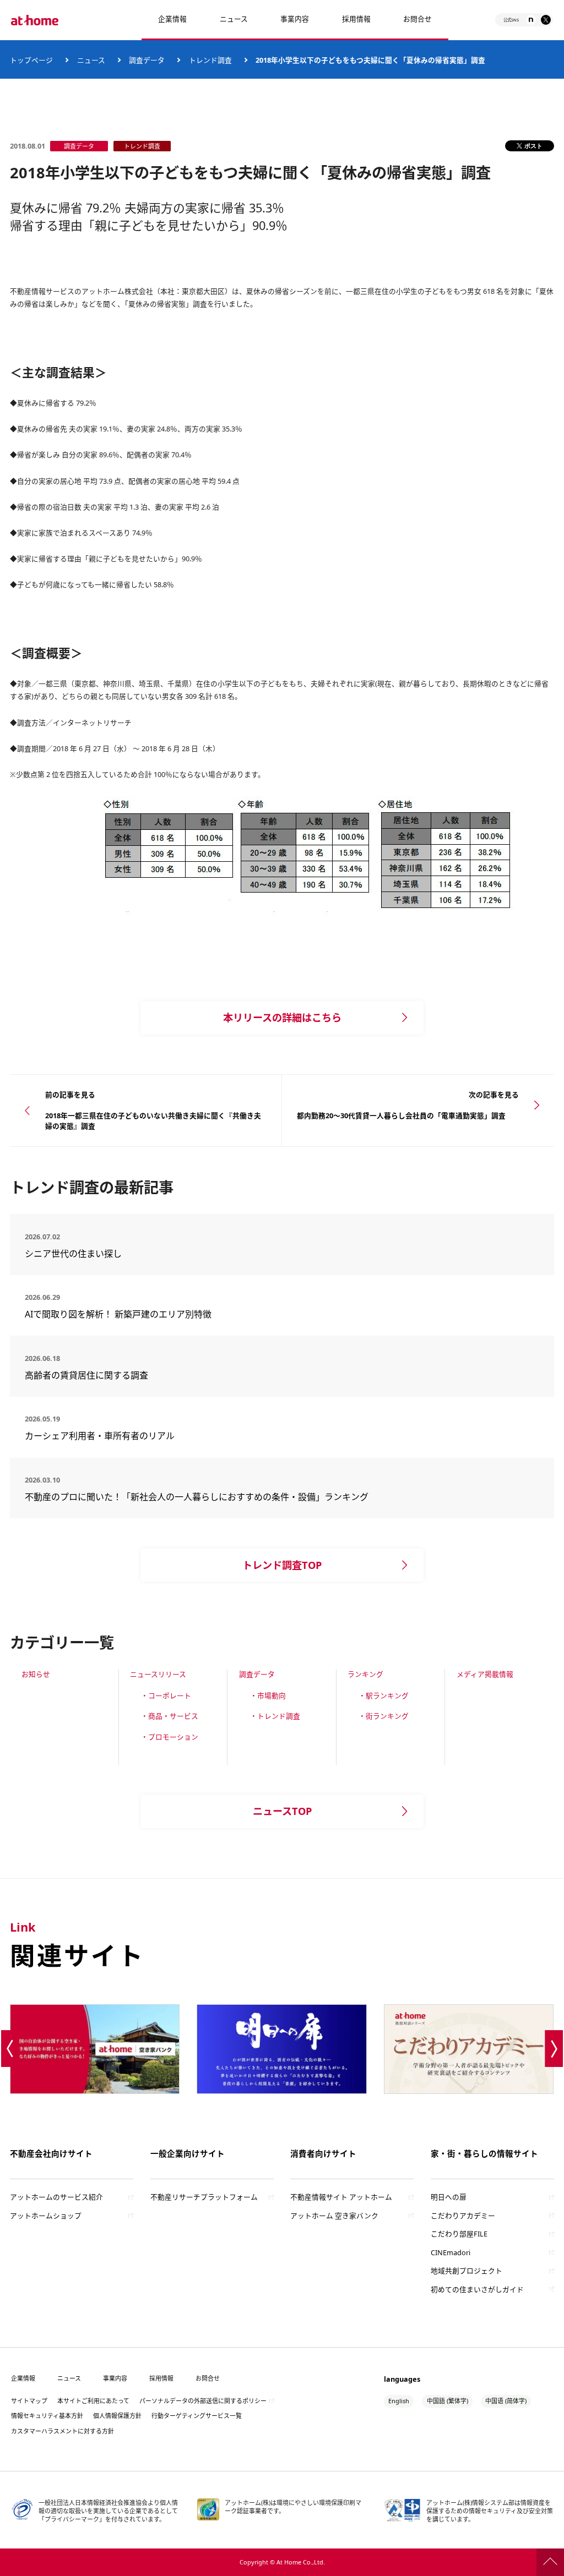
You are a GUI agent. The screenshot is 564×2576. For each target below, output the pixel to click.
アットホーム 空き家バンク (334, 2216)
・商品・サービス (170, 1716)
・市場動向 (268, 1696)
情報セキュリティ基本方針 (47, 2416)
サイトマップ (29, 2401)
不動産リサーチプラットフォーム (204, 2197)
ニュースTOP (282, 1811)
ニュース (234, 19)
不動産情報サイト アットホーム (341, 2197)
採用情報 (161, 2378)
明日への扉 (449, 2197)
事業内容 (295, 19)
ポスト (533, 146)
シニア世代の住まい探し (113, 1254)
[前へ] (10, 2049)
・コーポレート (166, 1696)
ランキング (365, 1674)
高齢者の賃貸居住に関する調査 (117, 1375)
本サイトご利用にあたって (93, 2401)
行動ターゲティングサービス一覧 (197, 2416)
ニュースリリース (158, 1674)
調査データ (257, 1674)
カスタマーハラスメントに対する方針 (63, 2431)
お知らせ (36, 1674)
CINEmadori (451, 2252)
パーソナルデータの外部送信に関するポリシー (203, 2401)
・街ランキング (384, 1716)
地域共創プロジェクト (467, 2271)
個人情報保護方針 (117, 2416)
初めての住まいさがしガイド (477, 2289)
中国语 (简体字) (506, 2401)
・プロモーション (170, 1737)
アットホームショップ (46, 2216)
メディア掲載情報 (485, 1674)
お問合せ (417, 19)
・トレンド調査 (275, 1716)
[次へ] (554, 2049)
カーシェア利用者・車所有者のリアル (109, 1436)
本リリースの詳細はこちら (282, 1018)
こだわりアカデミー (463, 2216)
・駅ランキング (384, 1696)
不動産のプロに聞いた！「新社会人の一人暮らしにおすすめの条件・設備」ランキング (197, 1497)
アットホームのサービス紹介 (56, 2197)
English (399, 2401)
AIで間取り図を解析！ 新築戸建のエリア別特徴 (118, 1314)
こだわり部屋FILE (459, 2234)
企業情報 (172, 19)
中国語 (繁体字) (448, 2401)
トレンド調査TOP (282, 1565)
